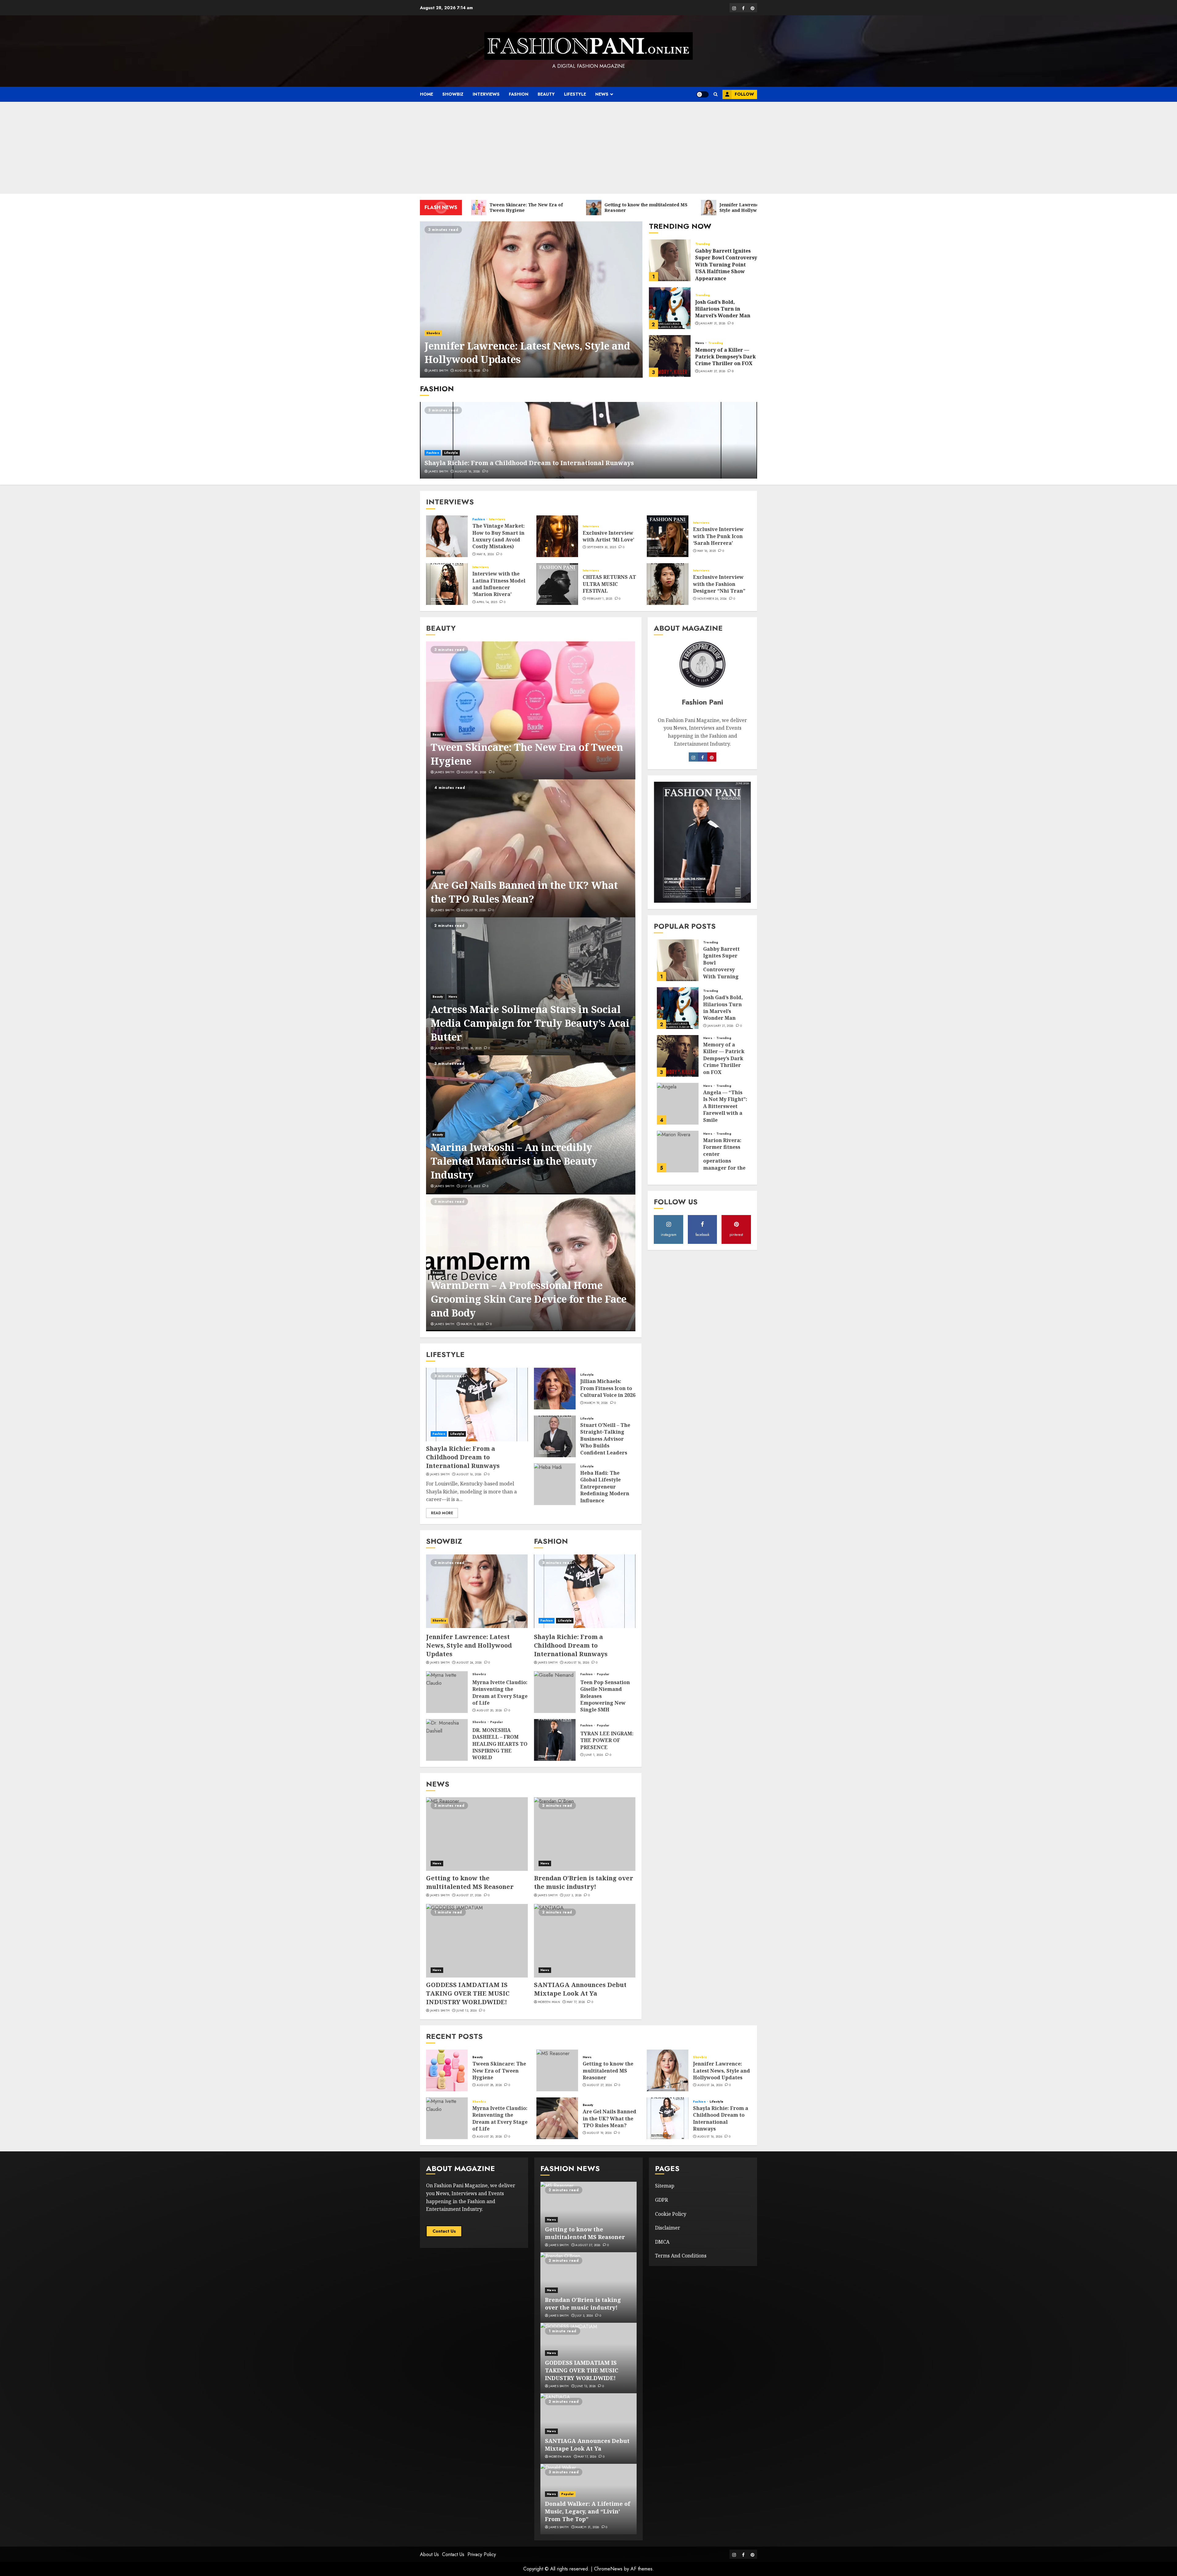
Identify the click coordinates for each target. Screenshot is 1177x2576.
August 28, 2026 (474, 772)
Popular (497, 1722)
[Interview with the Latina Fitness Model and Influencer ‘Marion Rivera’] (447, 584)
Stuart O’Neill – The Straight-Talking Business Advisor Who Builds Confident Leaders (605, 1439)
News (602, 94)
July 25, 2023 (470, 1186)
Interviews (486, 94)
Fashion (519, 94)
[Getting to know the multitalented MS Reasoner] (477, 1834)
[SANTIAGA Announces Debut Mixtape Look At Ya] (585, 1941)
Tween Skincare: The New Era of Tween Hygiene (499, 2071)
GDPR (661, 2200)
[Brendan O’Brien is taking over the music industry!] (585, 1834)
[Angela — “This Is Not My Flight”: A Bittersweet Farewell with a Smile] (678, 1104)
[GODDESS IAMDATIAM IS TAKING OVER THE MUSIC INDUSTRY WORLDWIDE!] (477, 1941)
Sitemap (665, 2186)
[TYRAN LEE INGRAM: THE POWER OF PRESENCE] (555, 1740)
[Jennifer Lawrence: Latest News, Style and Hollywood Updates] (531, 300)
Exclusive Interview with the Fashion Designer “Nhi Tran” (719, 584)
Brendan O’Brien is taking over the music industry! (584, 1882)
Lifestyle (575, 94)
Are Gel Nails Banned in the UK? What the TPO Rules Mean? (524, 892)
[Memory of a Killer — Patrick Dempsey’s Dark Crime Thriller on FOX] (670, 356)
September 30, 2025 (602, 547)
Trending (703, 244)
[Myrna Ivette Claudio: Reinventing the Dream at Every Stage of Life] (447, 1692)
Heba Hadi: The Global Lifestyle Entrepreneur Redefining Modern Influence (605, 1487)
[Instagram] (703, 757)
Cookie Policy (671, 2214)
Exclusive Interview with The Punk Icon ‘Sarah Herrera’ (718, 536)
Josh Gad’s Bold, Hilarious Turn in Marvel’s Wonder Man (723, 309)
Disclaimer (668, 2228)
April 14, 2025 (487, 602)
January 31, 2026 (712, 323)
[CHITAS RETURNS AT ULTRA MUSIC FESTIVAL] (557, 584)
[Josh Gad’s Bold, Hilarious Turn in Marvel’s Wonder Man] (670, 308)
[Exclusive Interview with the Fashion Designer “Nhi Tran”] (668, 584)
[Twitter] (712, 757)
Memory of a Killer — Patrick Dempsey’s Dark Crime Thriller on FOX (726, 357)
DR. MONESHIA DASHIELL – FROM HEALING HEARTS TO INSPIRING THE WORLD (500, 1744)
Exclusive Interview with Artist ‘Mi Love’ (608, 536)
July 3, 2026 (573, 1895)
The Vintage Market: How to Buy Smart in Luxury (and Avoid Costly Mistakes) (499, 536)
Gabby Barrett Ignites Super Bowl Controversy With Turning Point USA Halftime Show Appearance (726, 265)
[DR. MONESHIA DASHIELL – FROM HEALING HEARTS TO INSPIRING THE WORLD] (447, 1740)
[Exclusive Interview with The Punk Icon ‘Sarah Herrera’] (668, 536)
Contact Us (444, 2231)
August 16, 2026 (467, 472)
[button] (716, 94)
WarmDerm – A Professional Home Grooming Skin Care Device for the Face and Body (529, 1299)
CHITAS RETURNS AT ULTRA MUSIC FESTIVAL (609, 584)
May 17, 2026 (576, 2002)
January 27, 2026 (712, 371)
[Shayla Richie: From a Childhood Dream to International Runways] (588, 440)
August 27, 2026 (469, 1895)
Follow (744, 94)
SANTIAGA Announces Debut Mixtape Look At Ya (580, 1989)
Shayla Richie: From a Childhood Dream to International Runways (529, 463)
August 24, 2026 (468, 371)
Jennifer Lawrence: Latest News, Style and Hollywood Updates (527, 353)
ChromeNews (608, 2569)
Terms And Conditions (681, 2256)
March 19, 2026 (596, 1403)
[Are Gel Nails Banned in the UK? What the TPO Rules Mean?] (531, 848)
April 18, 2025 (471, 1048)
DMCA (662, 2242)
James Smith (438, 371)
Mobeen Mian (549, 2002)
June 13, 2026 (467, 2011)
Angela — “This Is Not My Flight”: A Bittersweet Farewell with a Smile (725, 1106)
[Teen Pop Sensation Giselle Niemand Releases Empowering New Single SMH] (555, 1692)
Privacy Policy (482, 2554)
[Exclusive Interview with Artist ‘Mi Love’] (557, 536)
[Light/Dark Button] (703, 94)
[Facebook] (693, 757)
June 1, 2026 (594, 1755)
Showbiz (453, 94)
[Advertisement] (588, 148)
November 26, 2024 (712, 599)
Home (427, 94)
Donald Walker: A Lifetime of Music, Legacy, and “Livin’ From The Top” (588, 2511)
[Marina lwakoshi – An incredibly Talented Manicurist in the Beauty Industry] (531, 1124)
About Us (429, 2554)
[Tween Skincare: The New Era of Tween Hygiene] (531, 710)
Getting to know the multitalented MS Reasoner (470, 1882)
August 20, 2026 (489, 1710)
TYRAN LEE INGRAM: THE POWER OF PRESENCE (607, 1740)
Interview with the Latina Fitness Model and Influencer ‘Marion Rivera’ (499, 584)
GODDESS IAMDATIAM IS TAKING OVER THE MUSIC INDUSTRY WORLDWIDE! (468, 1993)
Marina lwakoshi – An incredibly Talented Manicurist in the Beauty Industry (514, 1161)
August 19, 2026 (473, 910)
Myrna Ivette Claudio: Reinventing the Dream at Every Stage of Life (500, 1693)
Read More (442, 1513)
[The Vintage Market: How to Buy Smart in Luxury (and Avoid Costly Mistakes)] (447, 536)
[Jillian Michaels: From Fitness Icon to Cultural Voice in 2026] (555, 1389)
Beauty (546, 94)
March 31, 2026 (587, 2527)
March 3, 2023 (472, 1324)
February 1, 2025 (600, 599)
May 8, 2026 (485, 554)
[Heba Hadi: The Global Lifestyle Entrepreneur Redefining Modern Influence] (555, 1484)
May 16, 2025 (707, 551)
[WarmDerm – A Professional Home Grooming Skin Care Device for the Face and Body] (531, 1262)
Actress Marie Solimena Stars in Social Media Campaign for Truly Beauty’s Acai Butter (530, 1023)
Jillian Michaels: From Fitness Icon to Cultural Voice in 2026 (608, 1388)
